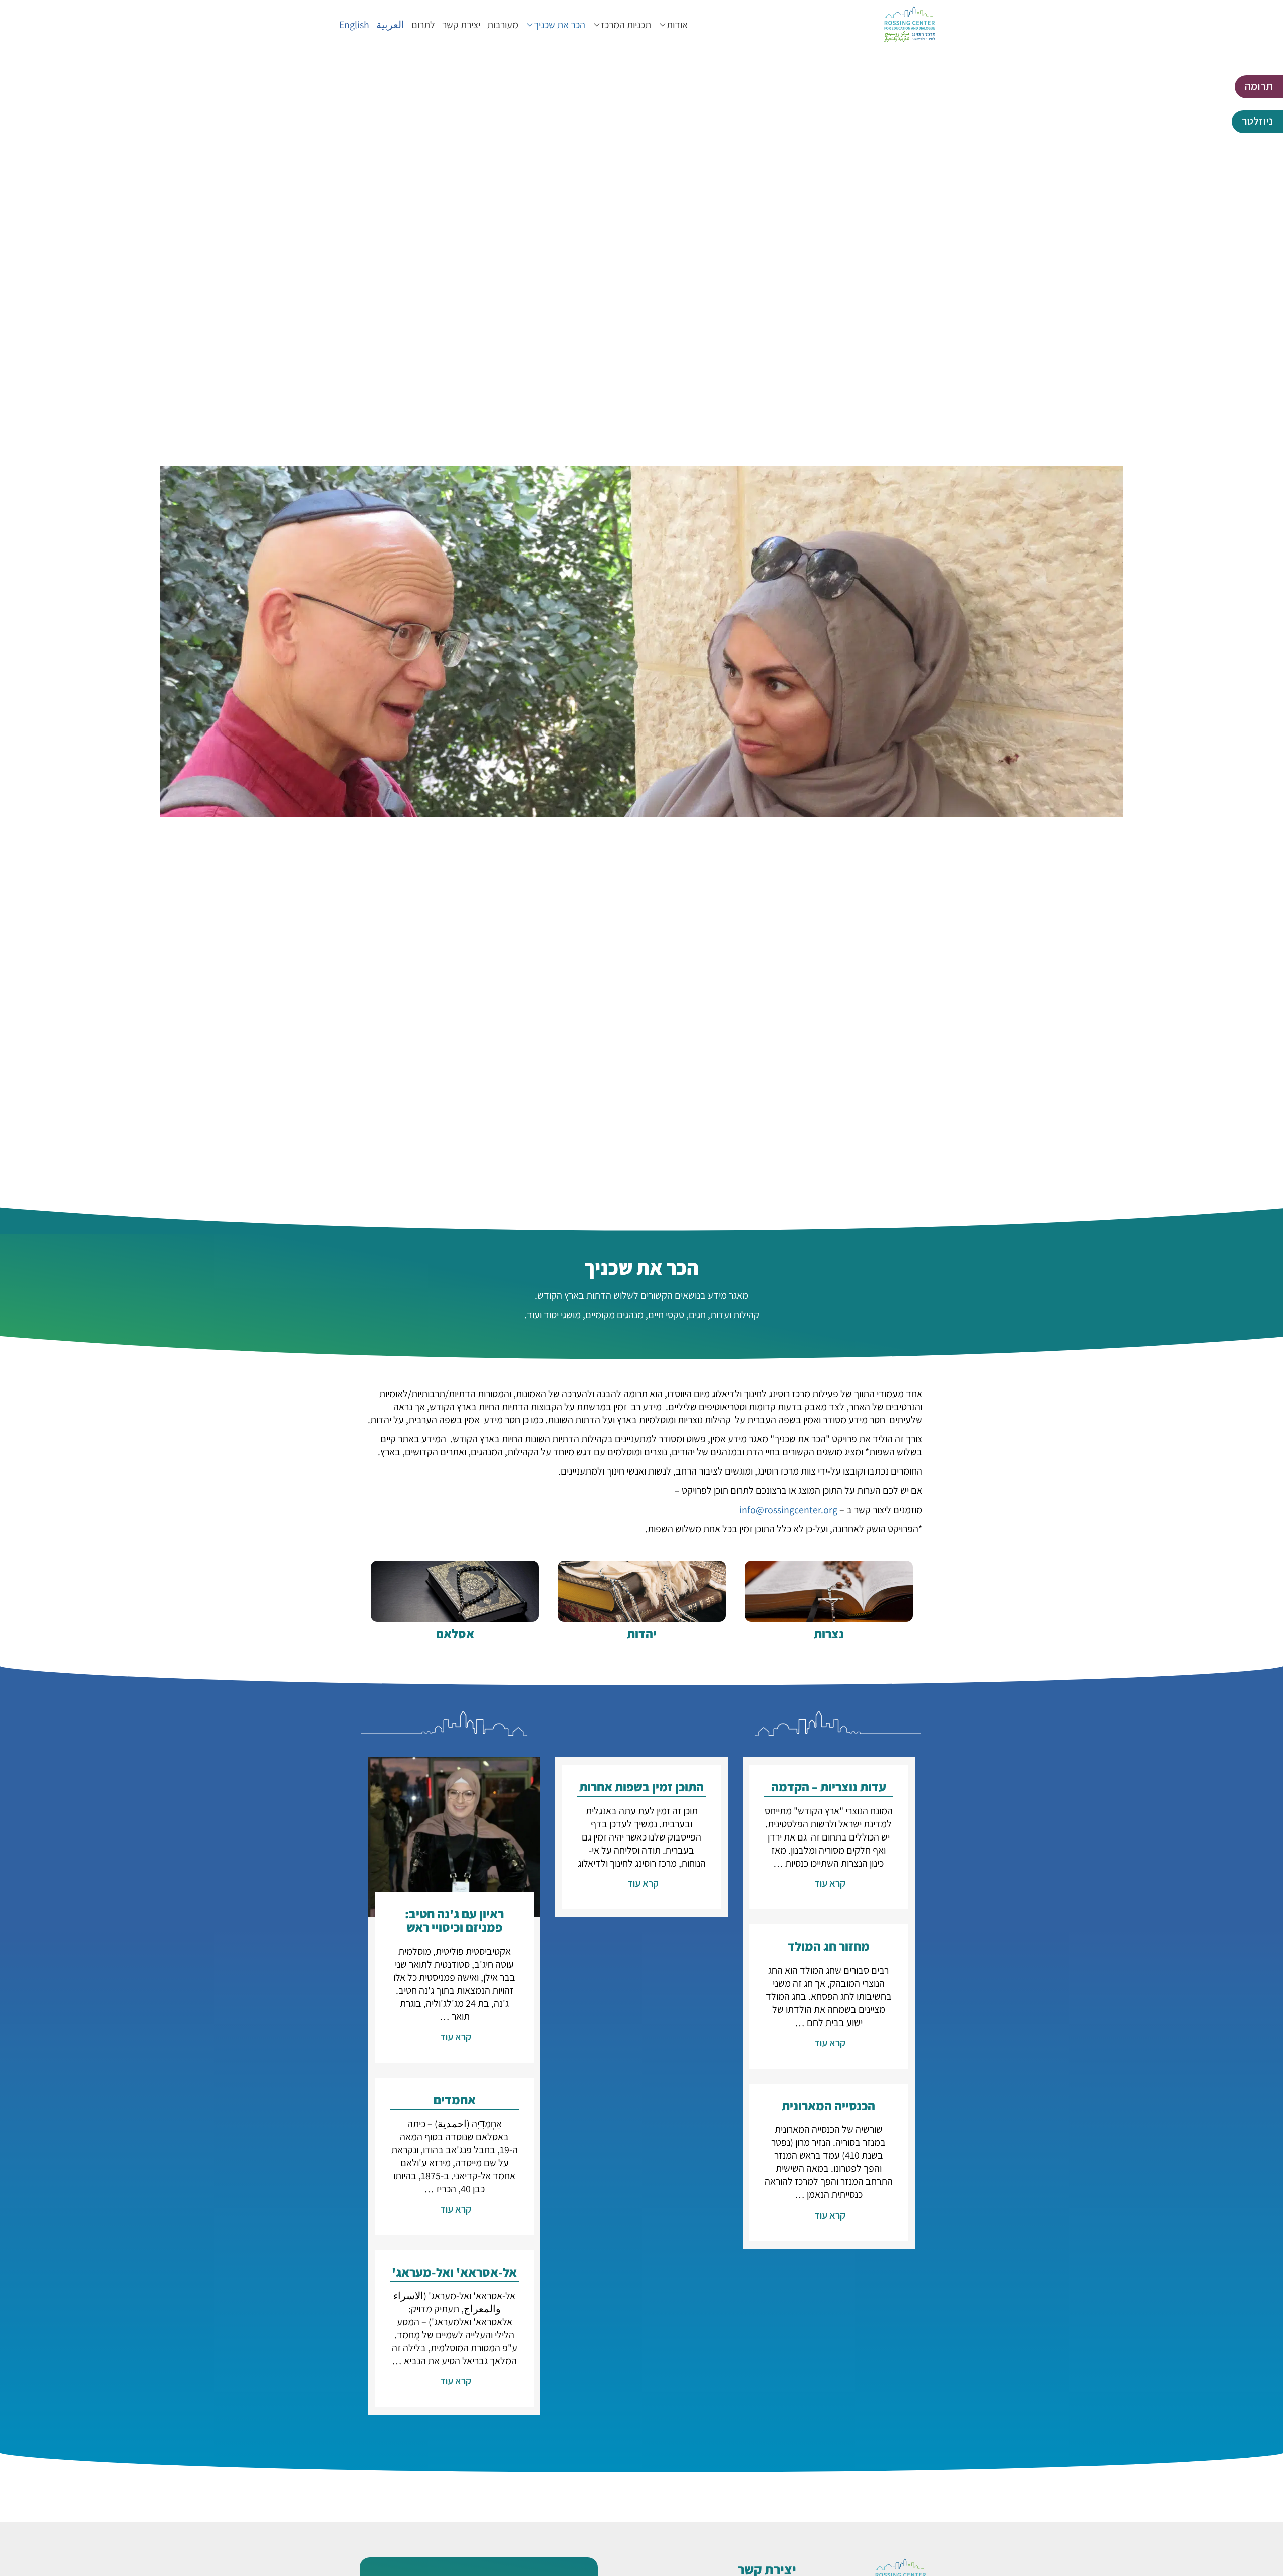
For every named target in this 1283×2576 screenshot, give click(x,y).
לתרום (423, 25)
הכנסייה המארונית (828, 2105)
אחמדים (455, 2099)
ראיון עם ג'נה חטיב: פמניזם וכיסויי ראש (454, 1920)
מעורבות (503, 25)
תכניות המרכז (626, 25)
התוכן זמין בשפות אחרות (641, 1787)
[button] (1259, 87)
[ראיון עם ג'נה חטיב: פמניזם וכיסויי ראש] (454, 1836)
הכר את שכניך (560, 25)
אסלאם (455, 1634)
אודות (677, 25)
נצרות (829, 1634)
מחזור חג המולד (829, 1946)
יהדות (642, 1634)
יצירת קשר (461, 25)
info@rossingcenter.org (788, 1510)
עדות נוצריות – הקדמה (829, 1787)
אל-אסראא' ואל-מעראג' (454, 2272)
